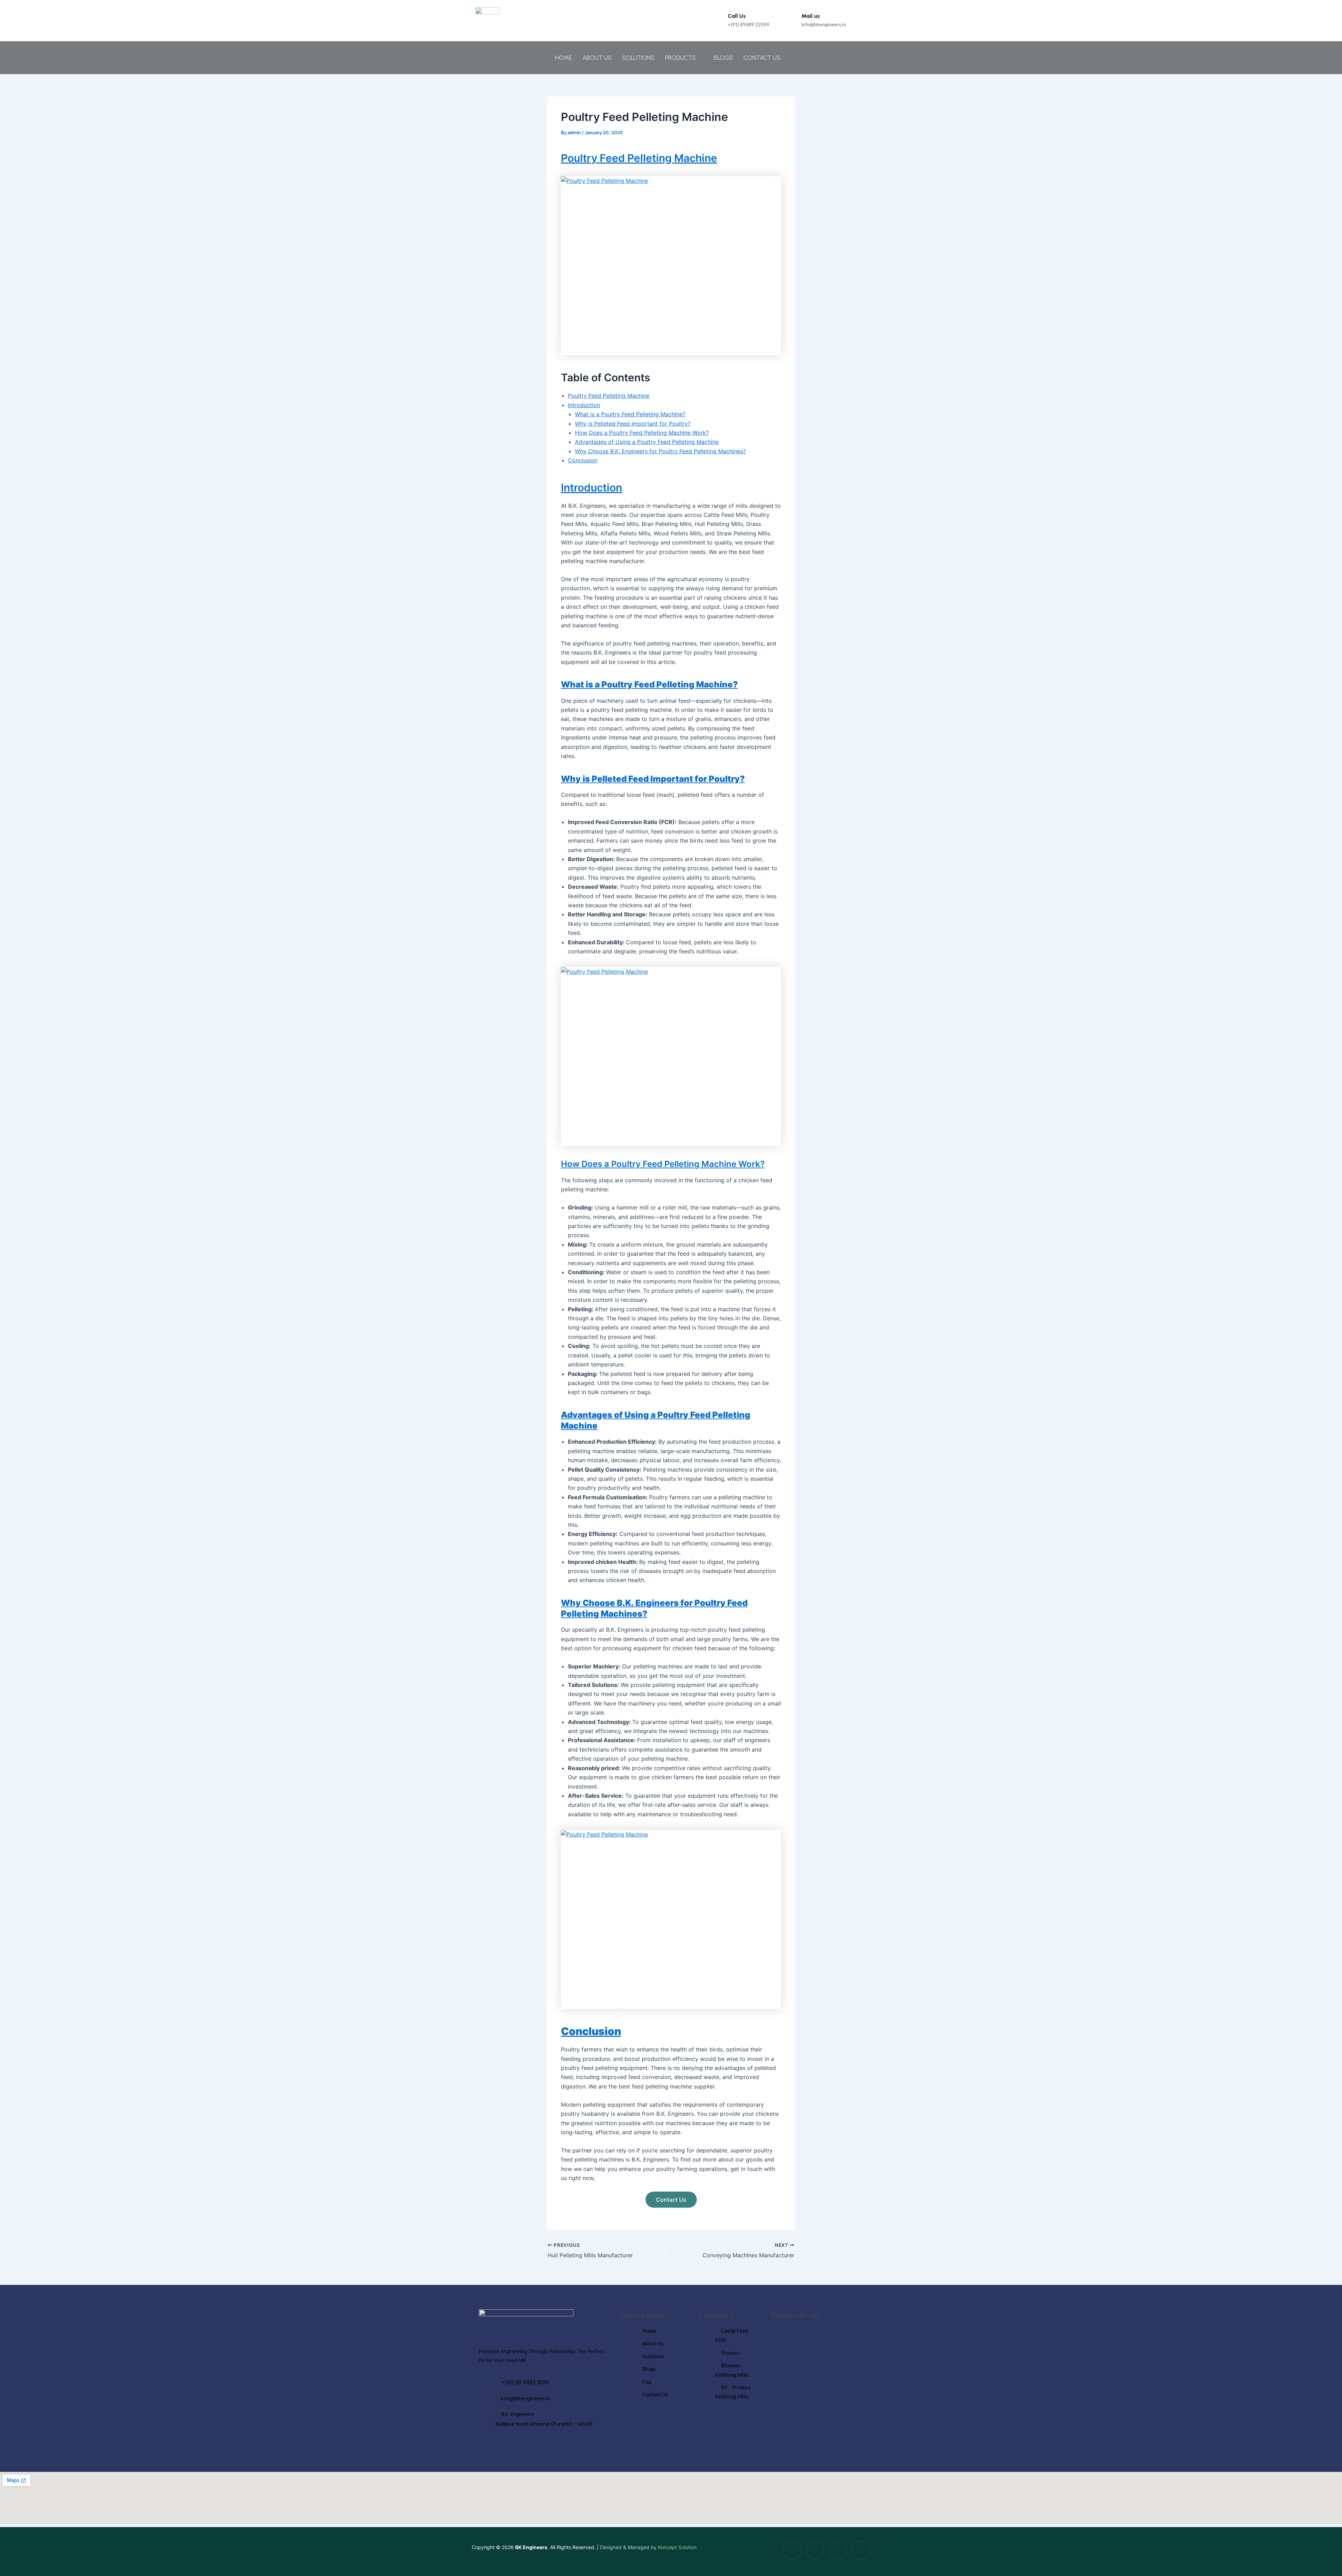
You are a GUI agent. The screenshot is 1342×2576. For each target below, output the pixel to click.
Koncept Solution (677, 2547)
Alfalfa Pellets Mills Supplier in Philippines (818, 2350)
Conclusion (583, 460)
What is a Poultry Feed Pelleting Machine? (630, 414)
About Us (597, 58)
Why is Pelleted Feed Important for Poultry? (633, 424)
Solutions (638, 58)
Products (680, 58)
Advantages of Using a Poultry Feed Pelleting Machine (647, 442)
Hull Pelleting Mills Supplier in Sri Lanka (815, 2437)
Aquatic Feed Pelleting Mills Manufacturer (818, 2393)
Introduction (584, 405)
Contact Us (762, 58)
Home (564, 58)
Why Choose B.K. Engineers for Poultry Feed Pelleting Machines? (660, 451)
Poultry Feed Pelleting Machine (639, 158)
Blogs (723, 58)
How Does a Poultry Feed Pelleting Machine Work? (642, 433)
